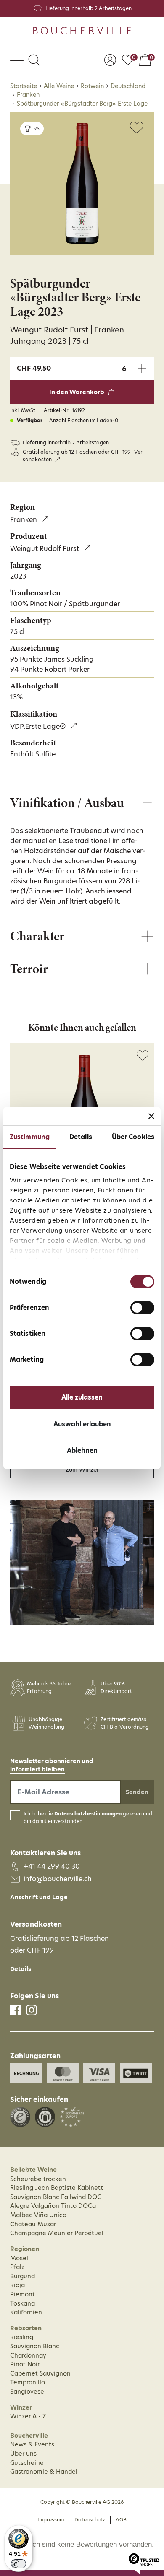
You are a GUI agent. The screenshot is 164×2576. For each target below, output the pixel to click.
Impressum (51, 2520)
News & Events (32, 2444)
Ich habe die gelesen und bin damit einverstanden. (88, 1818)
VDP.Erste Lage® (38, 726)
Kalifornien (26, 2312)
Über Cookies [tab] (133, 1137)
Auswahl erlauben (82, 1424)
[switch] (142, 1308)
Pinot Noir (25, 2364)
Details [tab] (81, 1137)
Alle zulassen (82, 1397)
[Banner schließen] (151, 1116)
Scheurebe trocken (38, 2179)
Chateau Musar (33, 2224)
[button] (34, 61)
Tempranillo (28, 2382)
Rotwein (92, 86)
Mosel (19, 2258)
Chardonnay (28, 2355)
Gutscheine (27, 2463)
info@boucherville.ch (58, 1879)
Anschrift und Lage (39, 1897)
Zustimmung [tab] (30, 1137)
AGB (121, 2520)
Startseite (24, 86)
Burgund (22, 2276)
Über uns (23, 2454)
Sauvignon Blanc (35, 2346)
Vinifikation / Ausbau (67, 803)
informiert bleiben (37, 1769)
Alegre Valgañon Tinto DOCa (53, 2206)
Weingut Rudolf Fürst (45, 548)
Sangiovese (27, 2392)
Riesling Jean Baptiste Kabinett (57, 2188)
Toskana (22, 2303)
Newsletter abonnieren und (52, 1761)
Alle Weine (59, 86)
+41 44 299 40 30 (52, 1866)
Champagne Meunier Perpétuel (57, 2233)
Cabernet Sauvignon (40, 2373)
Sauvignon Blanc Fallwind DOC (56, 2197)
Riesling (22, 2337)
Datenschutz (90, 2520)
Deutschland (128, 86)
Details (21, 1969)
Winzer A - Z (28, 2416)
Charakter (37, 936)
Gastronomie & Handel (44, 2472)
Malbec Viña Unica (38, 2215)
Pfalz (17, 2267)
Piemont (22, 2294)
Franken (28, 95)
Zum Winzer (82, 1470)
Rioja (17, 2285)
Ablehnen (82, 1450)
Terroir (29, 969)
